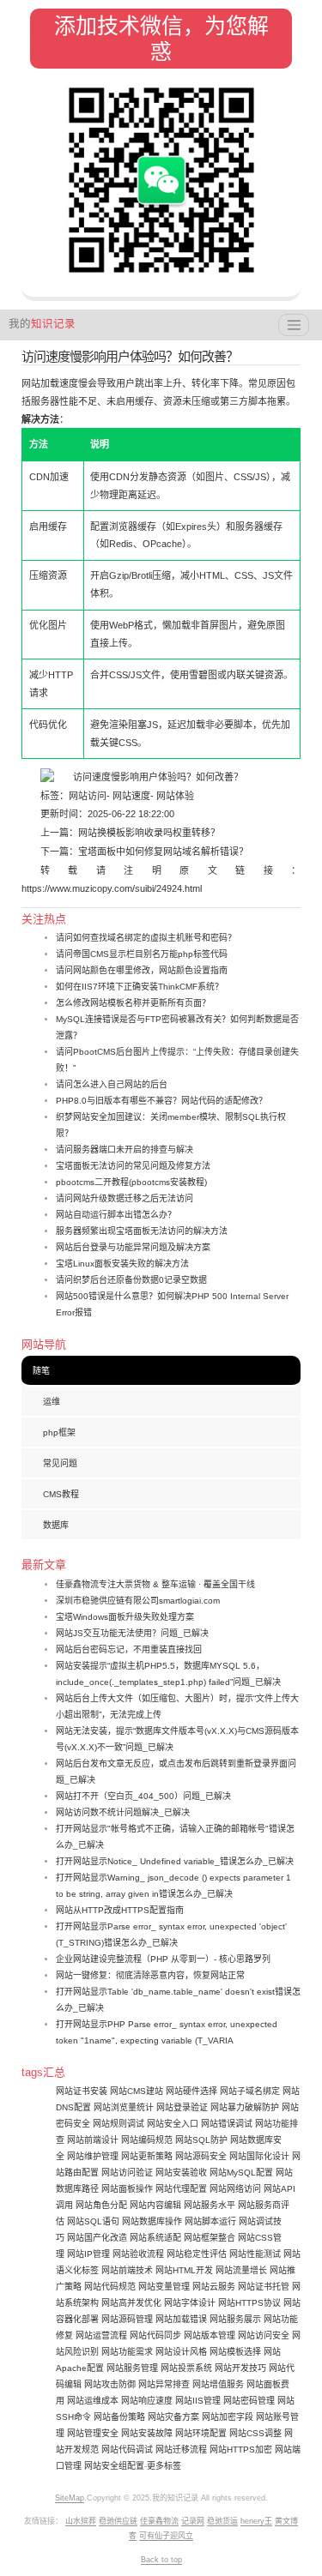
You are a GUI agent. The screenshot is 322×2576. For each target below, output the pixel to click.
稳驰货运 (222, 2521)
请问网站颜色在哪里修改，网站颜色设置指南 (142, 970)
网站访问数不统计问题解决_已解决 (123, 1812)
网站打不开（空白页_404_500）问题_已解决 (143, 1796)
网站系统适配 (155, 2238)
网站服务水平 (210, 2205)
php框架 (59, 1432)
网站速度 (130, 796)
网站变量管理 (164, 2287)
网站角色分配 (101, 2205)
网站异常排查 (164, 2384)
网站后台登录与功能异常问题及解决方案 (133, 1247)
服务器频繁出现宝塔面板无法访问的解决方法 (142, 1231)
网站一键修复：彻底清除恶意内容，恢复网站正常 (150, 1975)
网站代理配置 (181, 2189)
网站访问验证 (127, 2173)
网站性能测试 (255, 2254)
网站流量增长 (241, 2270)
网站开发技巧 (240, 2368)
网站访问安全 (264, 2335)
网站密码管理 (249, 2401)
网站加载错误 (181, 2319)
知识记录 (42, 324)
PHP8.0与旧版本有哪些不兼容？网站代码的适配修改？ (161, 1101)
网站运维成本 (93, 2401)
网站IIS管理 (198, 2401)
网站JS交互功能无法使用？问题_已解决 (132, 1633)
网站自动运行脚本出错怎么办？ (116, 1215)
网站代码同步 (155, 2335)
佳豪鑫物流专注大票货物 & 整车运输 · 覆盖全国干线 (155, 1584)
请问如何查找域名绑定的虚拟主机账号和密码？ (146, 938)
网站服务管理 (132, 2368)
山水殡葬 (81, 2521)
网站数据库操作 (152, 2221)
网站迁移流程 (181, 2450)
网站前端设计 (93, 2140)
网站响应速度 (147, 2401)
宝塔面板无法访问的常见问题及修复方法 (133, 1166)
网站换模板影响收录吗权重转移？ (149, 833)
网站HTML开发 (184, 2270)
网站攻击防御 (110, 2384)
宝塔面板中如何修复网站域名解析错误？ (163, 852)
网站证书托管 (264, 2287)
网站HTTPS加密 (241, 2450)
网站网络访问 (235, 2189)
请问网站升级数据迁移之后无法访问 (125, 1198)
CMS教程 (61, 1494)
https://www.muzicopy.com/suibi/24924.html (112, 888)
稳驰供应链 (118, 2521)
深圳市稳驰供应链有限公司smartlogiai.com (138, 1601)
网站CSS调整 (255, 2433)
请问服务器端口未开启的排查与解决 (125, 1150)
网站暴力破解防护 (245, 2107)
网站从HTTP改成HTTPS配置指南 (120, 1910)
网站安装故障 (147, 2433)
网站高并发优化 (131, 2303)
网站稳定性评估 (197, 2254)
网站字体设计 (190, 2303)
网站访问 (88, 796)
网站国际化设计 (259, 2156)
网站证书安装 (82, 2091)
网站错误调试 (227, 2124)
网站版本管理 (210, 2335)
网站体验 (174, 796)
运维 (52, 1402)
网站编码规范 (147, 2140)
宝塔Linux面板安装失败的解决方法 (122, 1264)
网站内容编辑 (155, 2205)
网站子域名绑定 (250, 2091)
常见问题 (60, 1463)
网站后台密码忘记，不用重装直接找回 (129, 1649)
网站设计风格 (181, 2352)
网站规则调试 (118, 2124)
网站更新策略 (147, 2156)
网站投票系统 (186, 2368)
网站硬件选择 (191, 2091)
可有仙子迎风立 (166, 2536)
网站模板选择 (235, 2352)
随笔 (41, 1371)
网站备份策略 (119, 2417)
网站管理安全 (93, 2433)
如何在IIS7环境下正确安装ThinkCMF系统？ (140, 987)
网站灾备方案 (173, 2417)
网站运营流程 (101, 2335)
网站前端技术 (127, 2270)
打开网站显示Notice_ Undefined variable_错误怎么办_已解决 (175, 1861)
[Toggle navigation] (294, 325)
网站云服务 (214, 2287)
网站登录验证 (182, 2107)
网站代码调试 (127, 2450)
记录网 (193, 2521)
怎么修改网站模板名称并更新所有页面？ (133, 1003)
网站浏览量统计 (124, 2107)
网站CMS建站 (137, 2091)
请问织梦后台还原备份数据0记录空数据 (131, 1280)
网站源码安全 (201, 2156)
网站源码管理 (127, 2319)
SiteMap (70, 2498)
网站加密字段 (228, 2417)
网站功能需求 (127, 2352)
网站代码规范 (110, 2287)
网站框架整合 (210, 2238)
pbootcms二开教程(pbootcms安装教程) (131, 1182)
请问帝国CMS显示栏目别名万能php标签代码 (142, 954)
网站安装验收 (181, 2173)
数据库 (56, 1525)
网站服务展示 (235, 2319)
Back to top (161, 2560)
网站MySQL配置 (241, 2173)
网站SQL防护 (201, 2140)
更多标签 (164, 2466)
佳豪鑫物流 (159, 2521)
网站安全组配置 (114, 2466)
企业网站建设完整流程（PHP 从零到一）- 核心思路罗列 (163, 1959)
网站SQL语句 (93, 2221)
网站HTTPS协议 (249, 2303)
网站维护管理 (93, 2156)
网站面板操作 (127, 2189)
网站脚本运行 (210, 2221)
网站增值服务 (218, 2384)
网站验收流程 (138, 2254)
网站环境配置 (201, 2433)
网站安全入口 (173, 2124)
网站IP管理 (88, 2254)
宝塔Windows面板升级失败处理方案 (125, 1617)
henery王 (256, 2521)
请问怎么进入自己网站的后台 (112, 1084)
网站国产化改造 (97, 2238)
